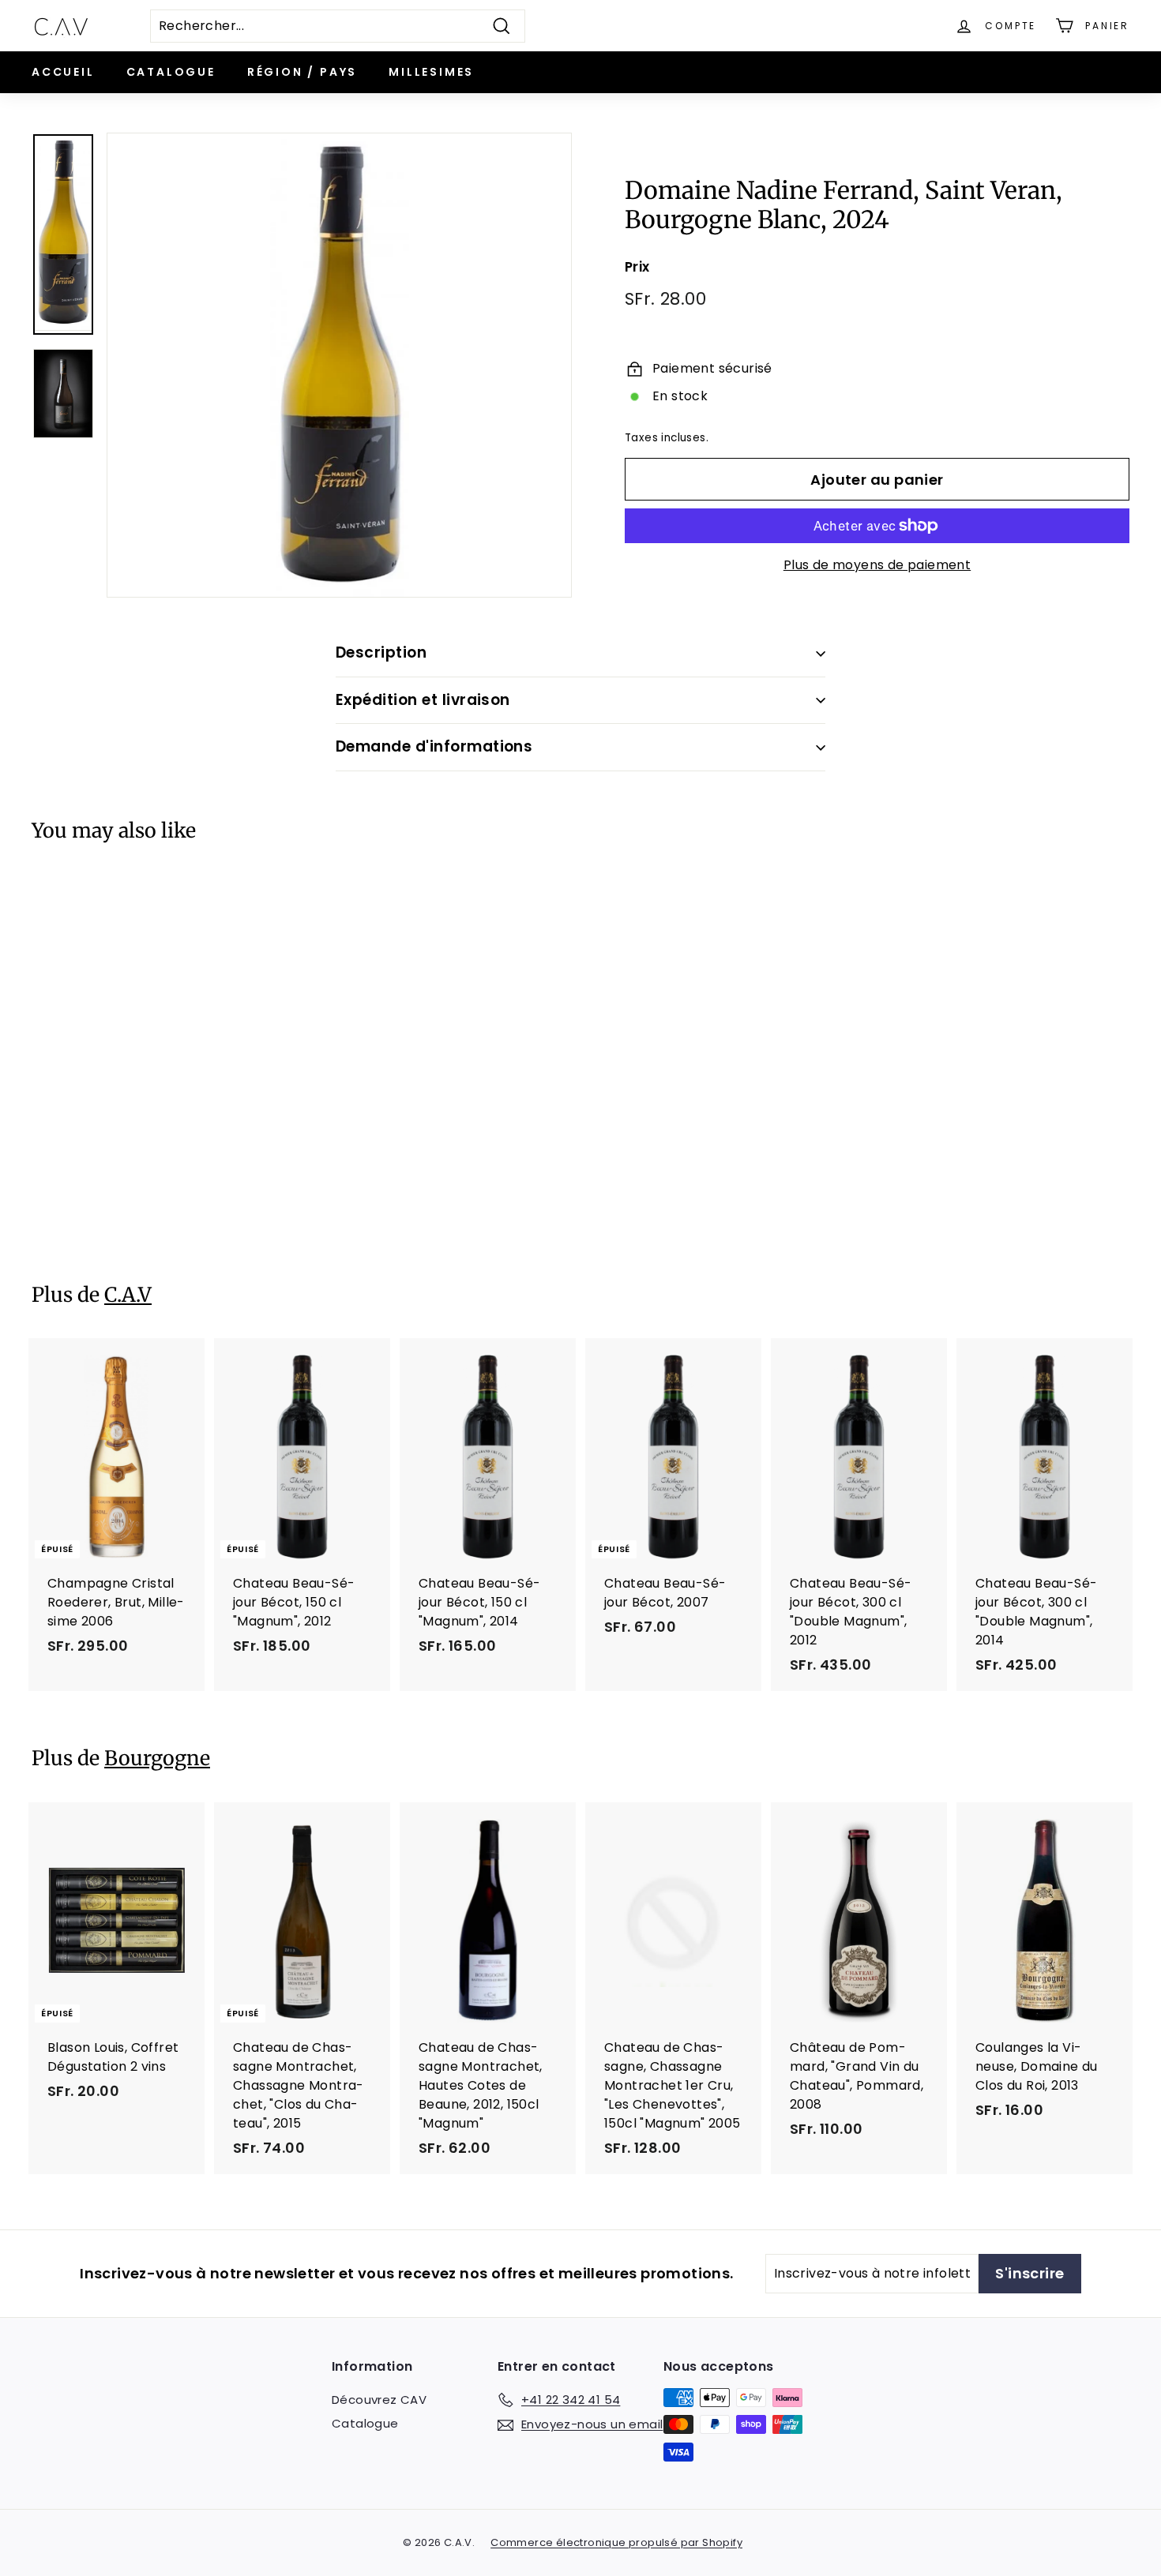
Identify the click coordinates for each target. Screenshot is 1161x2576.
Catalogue (171, 72)
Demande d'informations (434, 746)
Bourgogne (157, 1758)
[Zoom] (339, 365)
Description (381, 652)
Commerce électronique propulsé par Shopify (616, 2542)
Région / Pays (302, 72)
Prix (637, 267)
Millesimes (431, 72)
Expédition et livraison (423, 700)
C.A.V (128, 1295)
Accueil (63, 72)
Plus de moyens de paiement (877, 565)
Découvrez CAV (379, 2400)
